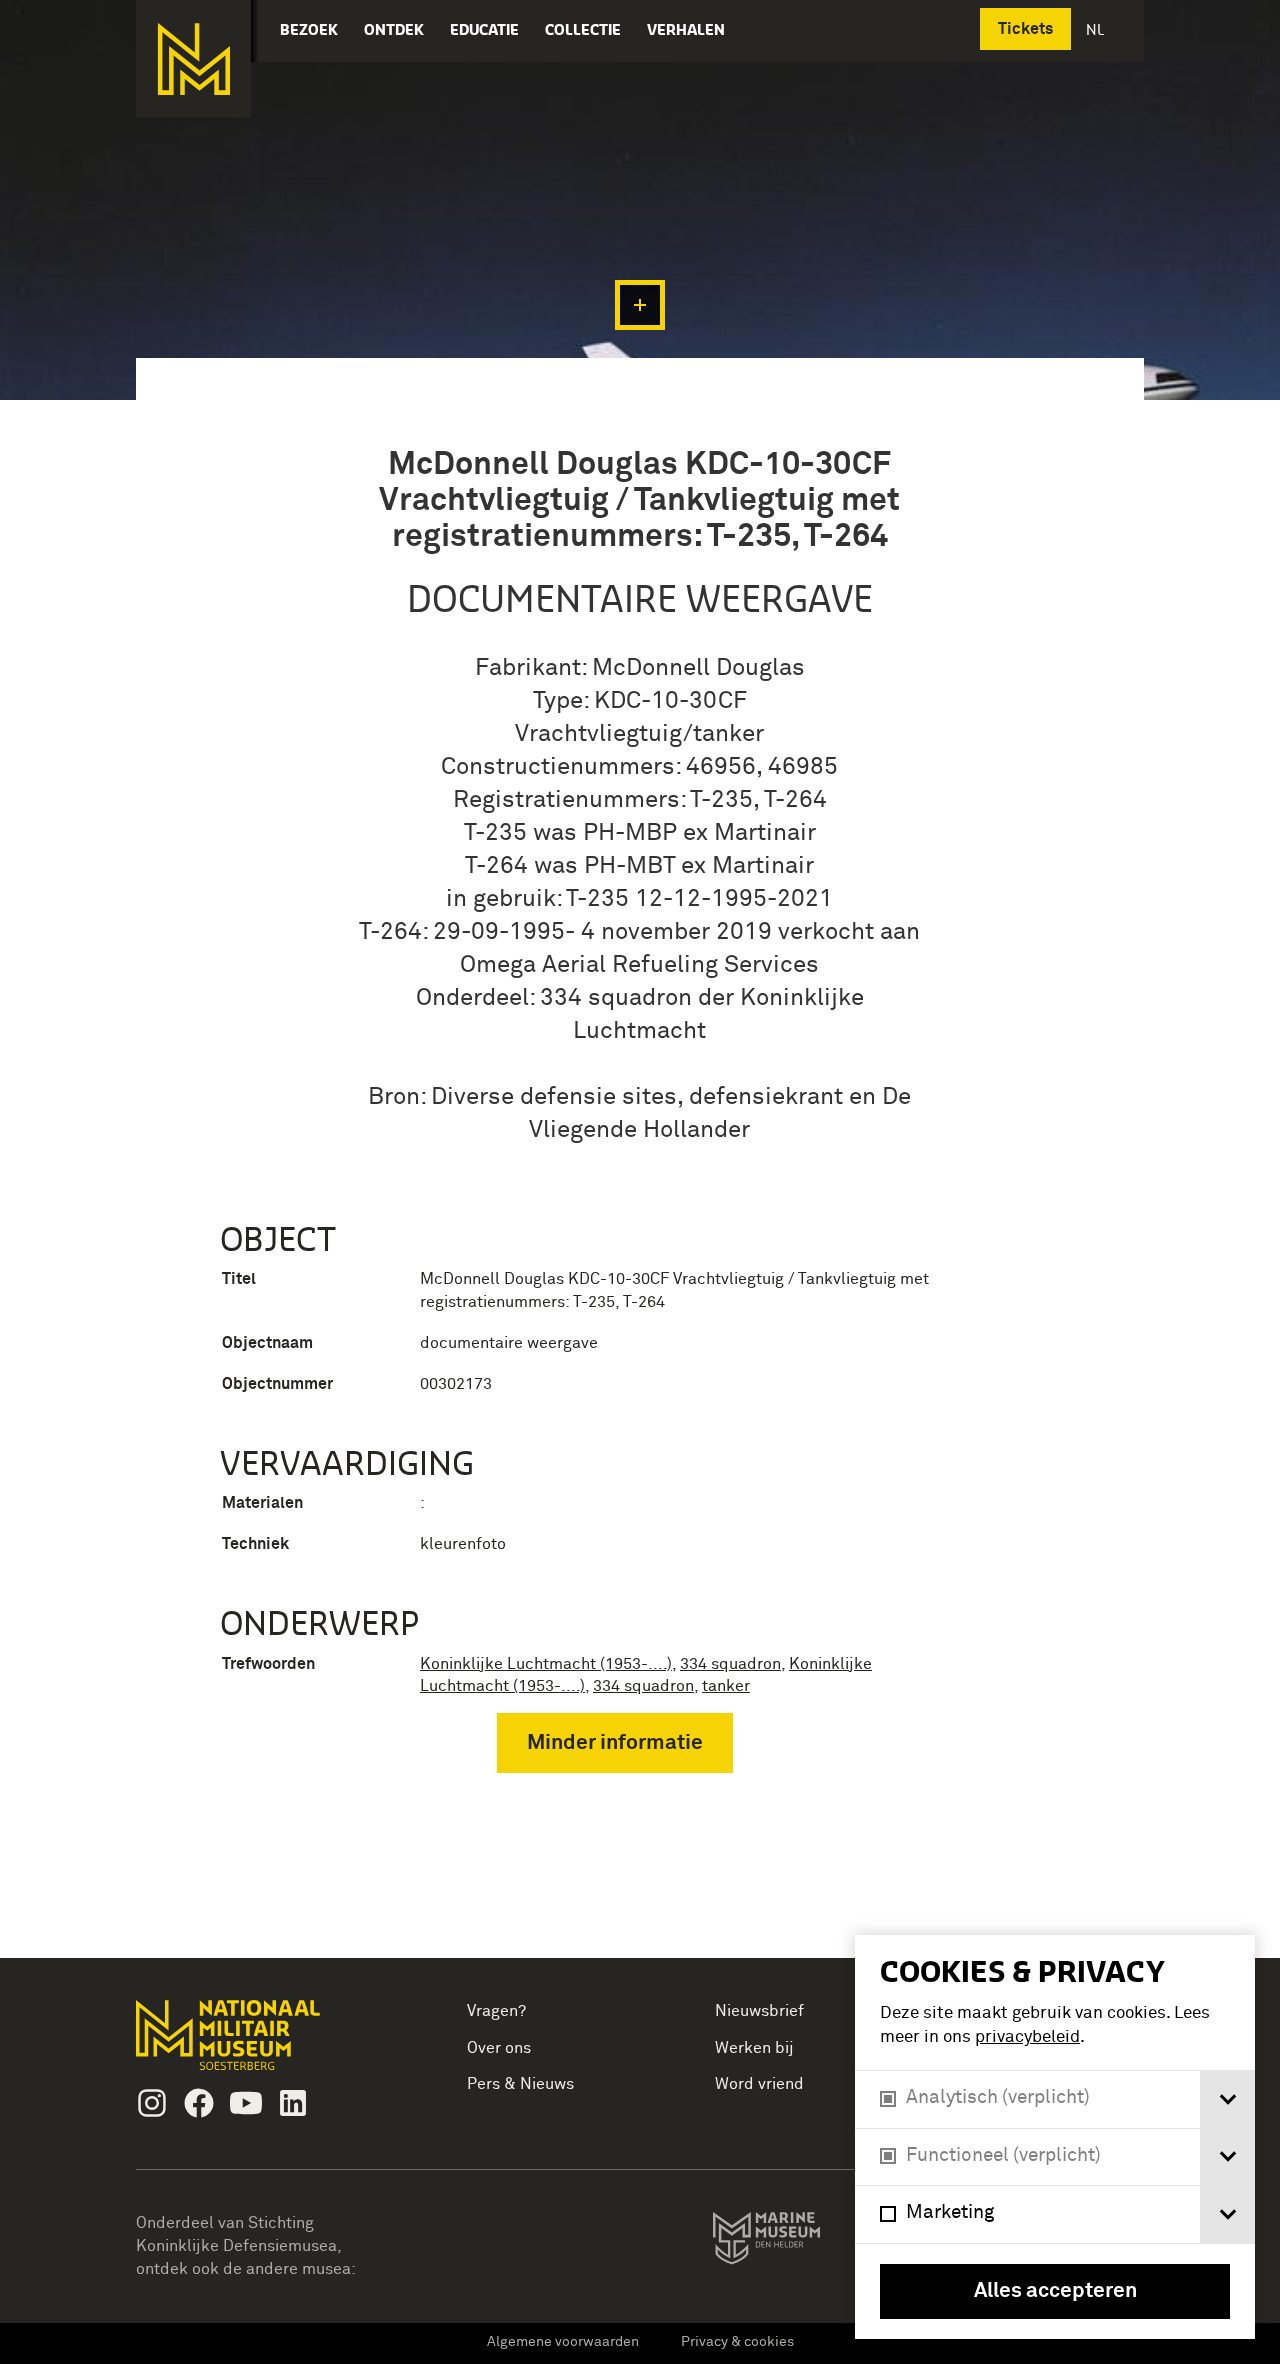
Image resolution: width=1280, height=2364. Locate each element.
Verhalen (686, 29)
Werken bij (754, 2048)
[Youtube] (246, 2103)
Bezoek (309, 29)
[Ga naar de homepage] (193, 59)
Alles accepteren (1055, 2291)
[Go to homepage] (259, 2043)
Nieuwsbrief (759, 2011)
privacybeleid (1027, 2037)
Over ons (499, 2048)
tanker (726, 1686)
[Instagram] (152, 2103)
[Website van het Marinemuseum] (794, 2242)
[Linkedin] (293, 2103)
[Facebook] (199, 2103)
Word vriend (759, 2084)
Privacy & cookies (737, 2342)
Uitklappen (640, 305)
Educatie (484, 29)
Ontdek (394, 29)
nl (1097, 29)
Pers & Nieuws (520, 2084)
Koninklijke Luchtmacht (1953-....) (546, 1664)
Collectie (583, 29)
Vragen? (496, 2011)
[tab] (1227, 2099)
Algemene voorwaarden (563, 2342)
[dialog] (1055, 2137)
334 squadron (730, 1664)
